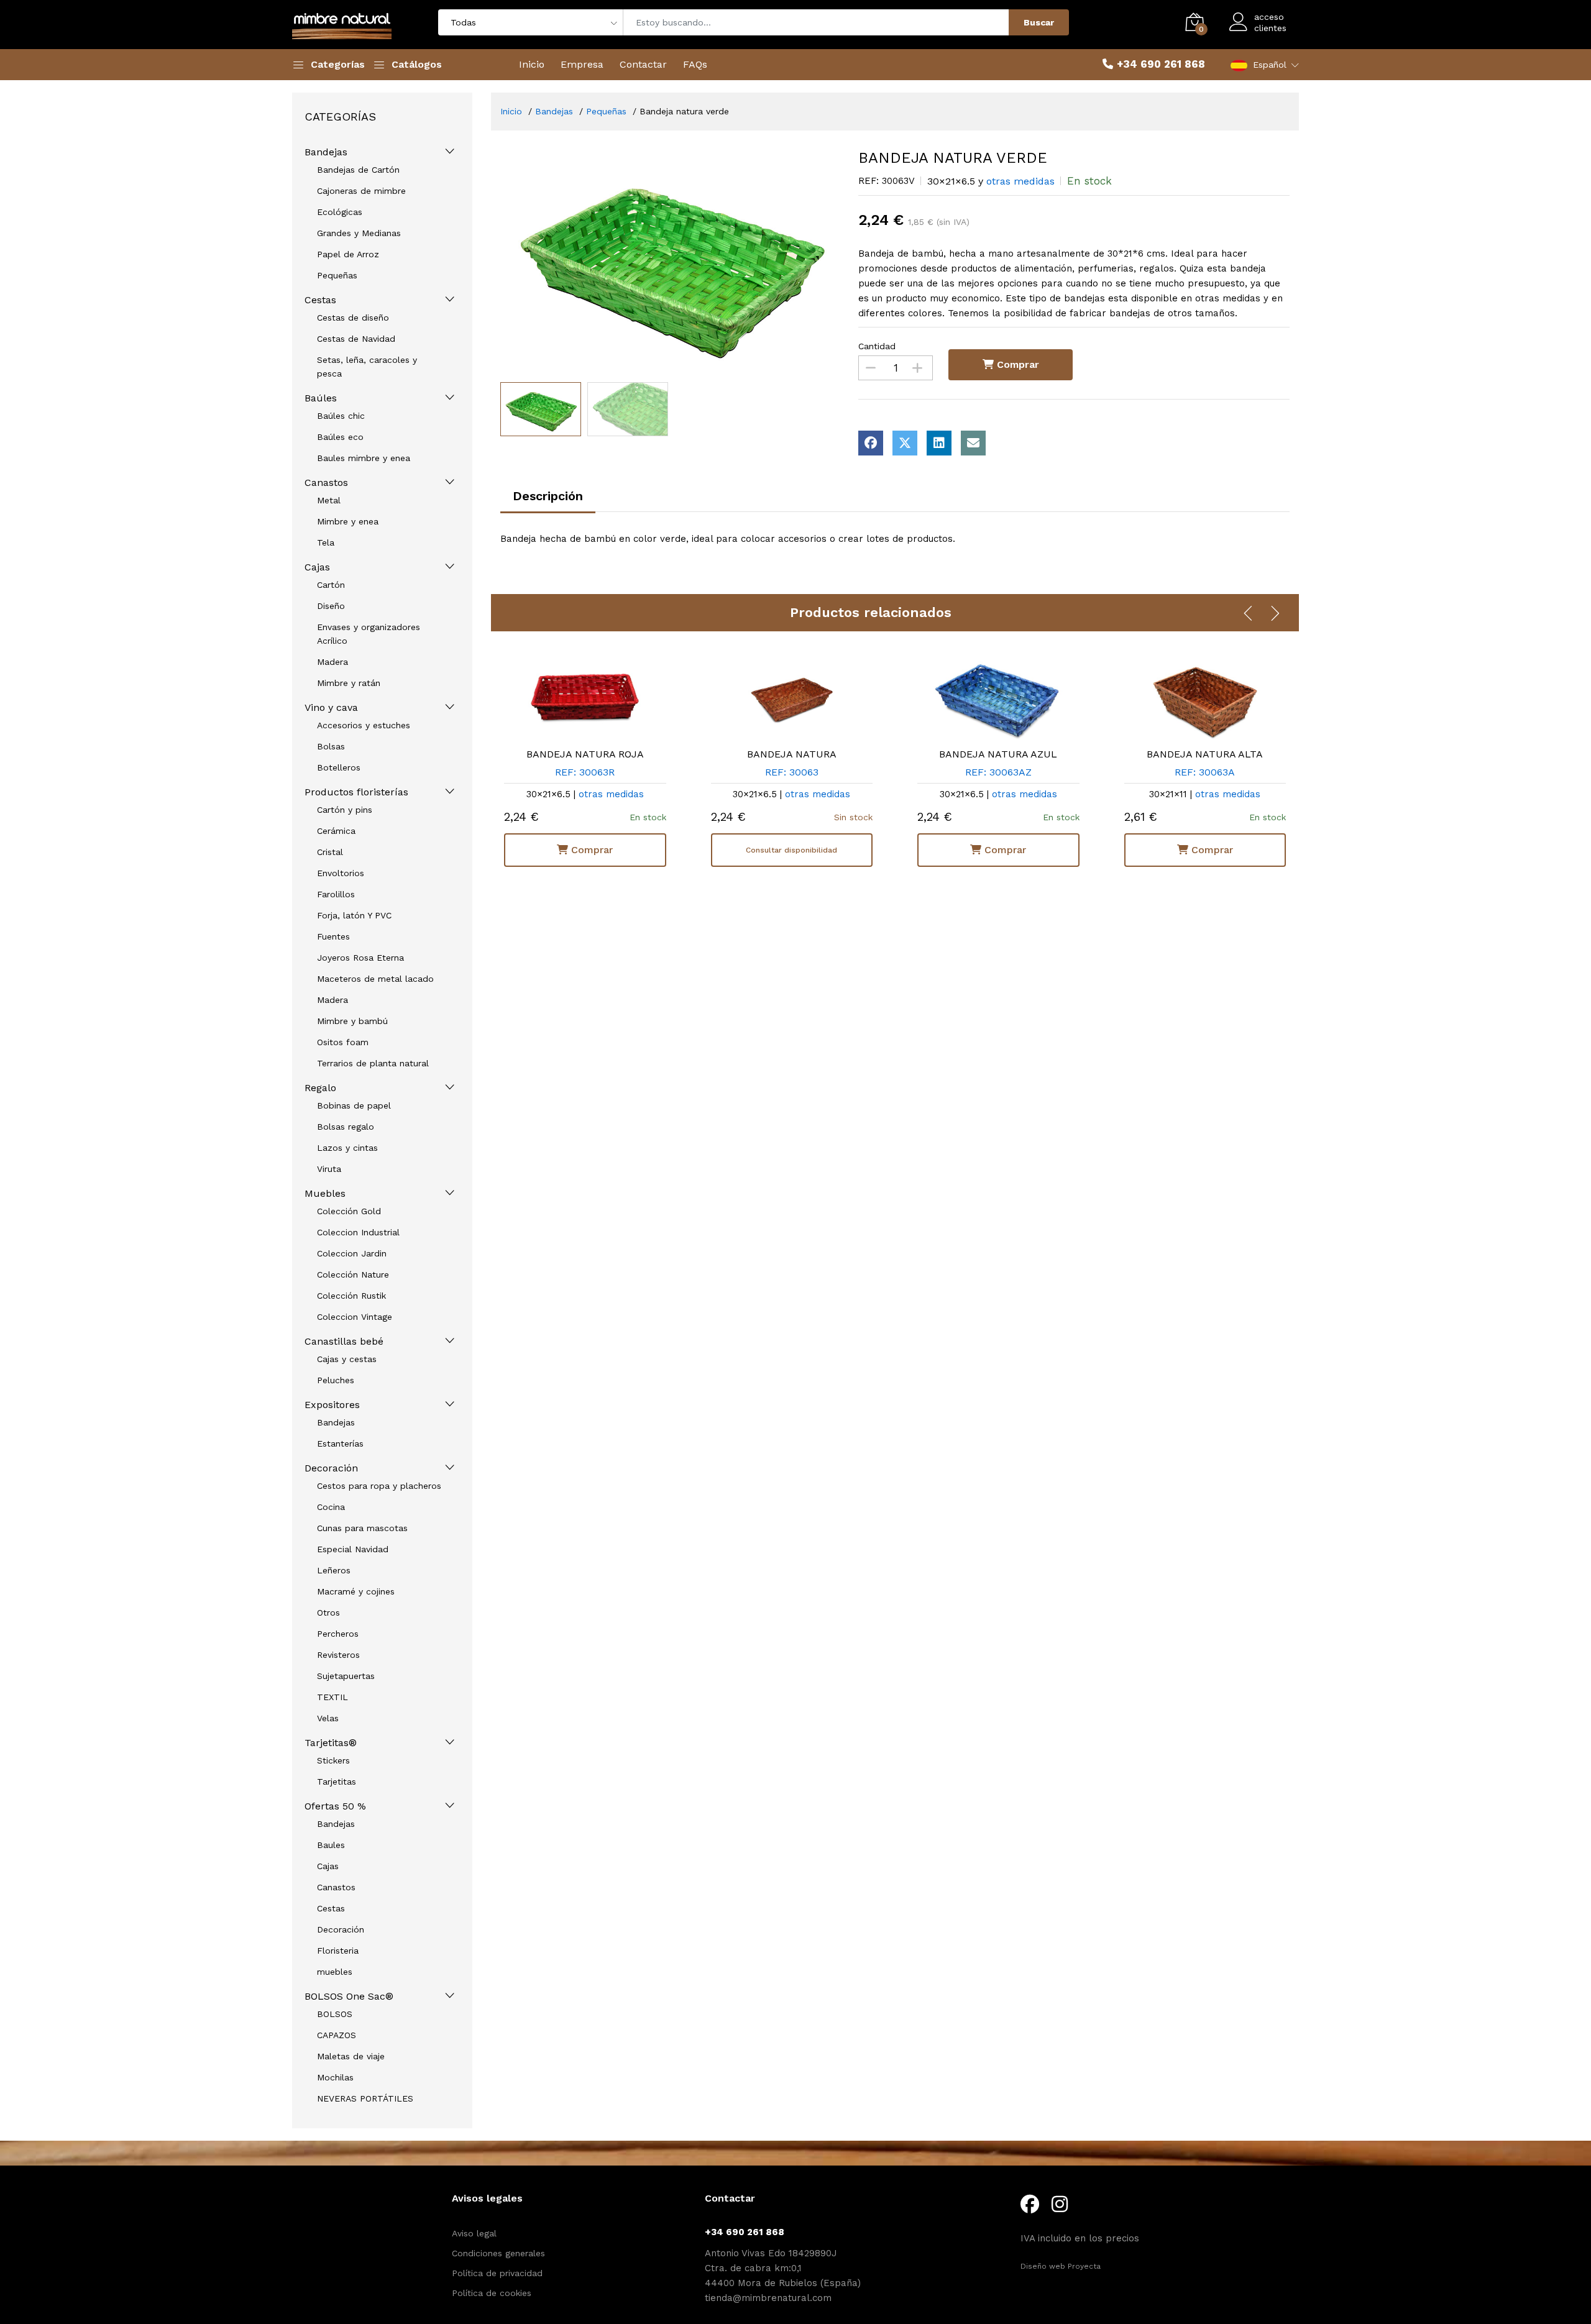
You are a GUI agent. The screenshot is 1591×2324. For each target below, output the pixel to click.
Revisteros (338, 1655)
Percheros (338, 1634)
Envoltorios (341, 873)
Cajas (317, 567)
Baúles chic (341, 416)
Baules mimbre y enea (364, 458)
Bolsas (331, 746)
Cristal (330, 852)
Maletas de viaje (351, 2056)
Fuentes (333, 936)
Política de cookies (492, 2293)
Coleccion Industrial (358, 1232)
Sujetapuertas (346, 1676)
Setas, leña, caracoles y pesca (367, 367)
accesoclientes (1270, 22)
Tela (326, 542)
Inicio (532, 64)
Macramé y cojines (356, 1591)
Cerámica (336, 831)
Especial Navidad (353, 1549)
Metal (329, 500)
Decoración (331, 1468)
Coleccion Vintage (355, 1317)
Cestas (320, 300)
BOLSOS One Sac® (349, 1996)
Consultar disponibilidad (791, 850)
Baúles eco (340, 437)
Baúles (321, 398)
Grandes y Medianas (359, 233)
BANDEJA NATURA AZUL (998, 754)
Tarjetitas (337, 1782)
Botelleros (339, 767)
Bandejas (326, 152)
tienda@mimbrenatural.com (768, 2298)
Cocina (331, 1507)
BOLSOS (335, 2014)
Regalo (320, 1088)
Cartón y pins (345, 810)
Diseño (331, 606)
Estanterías (340, 1443)
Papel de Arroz (348, 254)
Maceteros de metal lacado (375, 979)
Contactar (643, 64)
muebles (335, 1972)
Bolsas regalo (346, 1127)
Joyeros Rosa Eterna (360, 958)
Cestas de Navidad (356, 339)
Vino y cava (331, 707)
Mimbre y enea (348, 521)
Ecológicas (340, 212)
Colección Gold (349, 1211)
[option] (670, 263)
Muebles (325, 1193)
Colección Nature (353, 1274)
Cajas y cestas (347, 1359)
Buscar (1039, 22)
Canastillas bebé (344, 1341)
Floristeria (338, 1951)
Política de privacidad (497, 2273)
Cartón (331, 585)
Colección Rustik (351, 1296)
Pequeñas (337, 275)
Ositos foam (343, 1042)
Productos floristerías (356, 792)
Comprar (1016, 364)
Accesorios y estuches (364, 725)
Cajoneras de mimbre (361, 191)
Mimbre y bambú (352, 1021)
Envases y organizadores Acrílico (369, 634)
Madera (332, 662)
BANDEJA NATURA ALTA (1205, 754)
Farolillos (336, 894)
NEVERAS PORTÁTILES (365, 2098)
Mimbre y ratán (349, 683)
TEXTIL (332, 1697)
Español (1270, 65)
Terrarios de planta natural (373, 1063)
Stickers (333, 1760)
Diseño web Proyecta (1061, 2266)
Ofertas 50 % (335, 1806)
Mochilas (335, 2077)
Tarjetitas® (331, 1743)
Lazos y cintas (347, 1148)
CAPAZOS (337, 2035)
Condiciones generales (498, 2253)
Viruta (329, 1169)
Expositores (332, 1405)
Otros (328, 1613)
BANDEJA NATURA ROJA (585, 754)
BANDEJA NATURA (792, 754)
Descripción (548, 496)
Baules (331, 1845)
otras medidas (1020, 181)
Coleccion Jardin (352, 1253)
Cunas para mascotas (362, 1528)
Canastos (326, 483)
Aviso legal (474, 2233)
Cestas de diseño (353, 318)
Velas (328, 1718)
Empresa (582, 64)
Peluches (336, 1380)
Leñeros (334, 1570)
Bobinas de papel (354, 1105)
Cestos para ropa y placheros (379, 1486)
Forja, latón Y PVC (354, 915)
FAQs (695, 64)
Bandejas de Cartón (358, 170)
